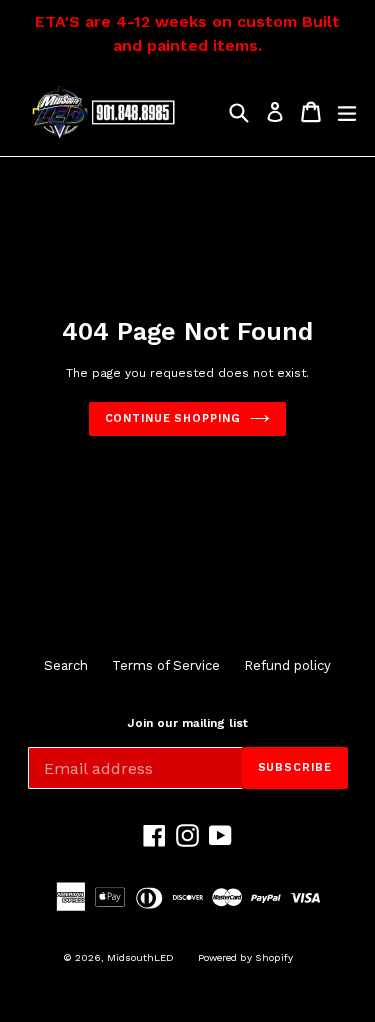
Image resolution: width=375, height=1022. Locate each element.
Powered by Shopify (245, 957)
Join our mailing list (187, 723)
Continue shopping (173, 418)
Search (66, 665)
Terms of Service (166, 665)
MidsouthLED (140, 957)
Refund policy (287, 665)
